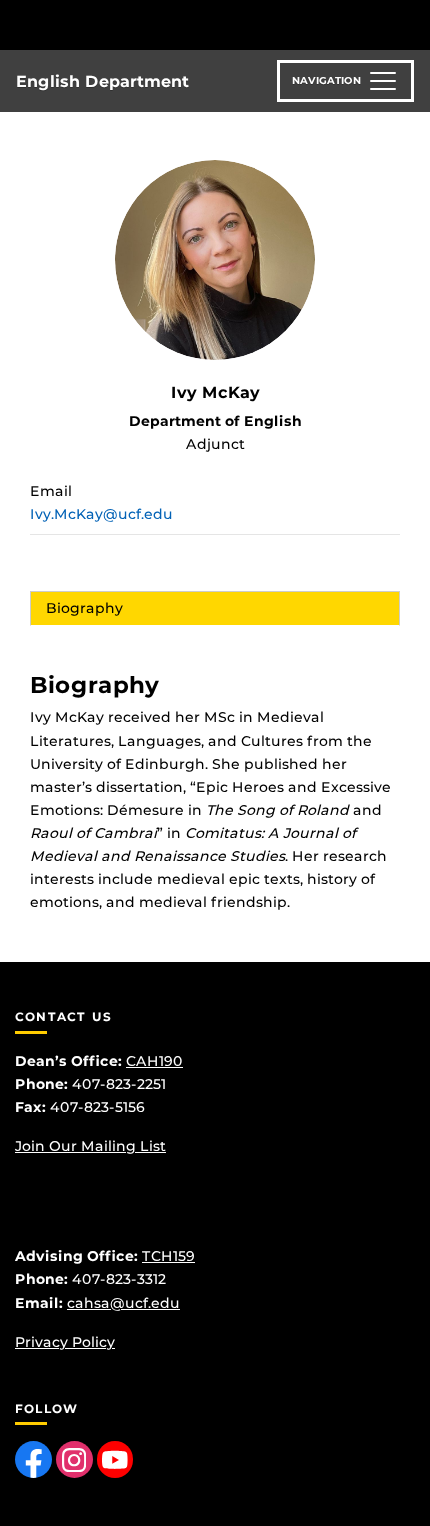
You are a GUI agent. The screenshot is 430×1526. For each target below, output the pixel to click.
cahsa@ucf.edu (123, 1303)
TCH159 (168, 1256)
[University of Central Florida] (152, 24)
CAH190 (154, 1061)
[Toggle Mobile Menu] (410, 23)
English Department (102, 81)
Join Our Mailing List (90, 1146)
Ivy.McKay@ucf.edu (101, 514)
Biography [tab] (84, 608)
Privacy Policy (65, 1342)
